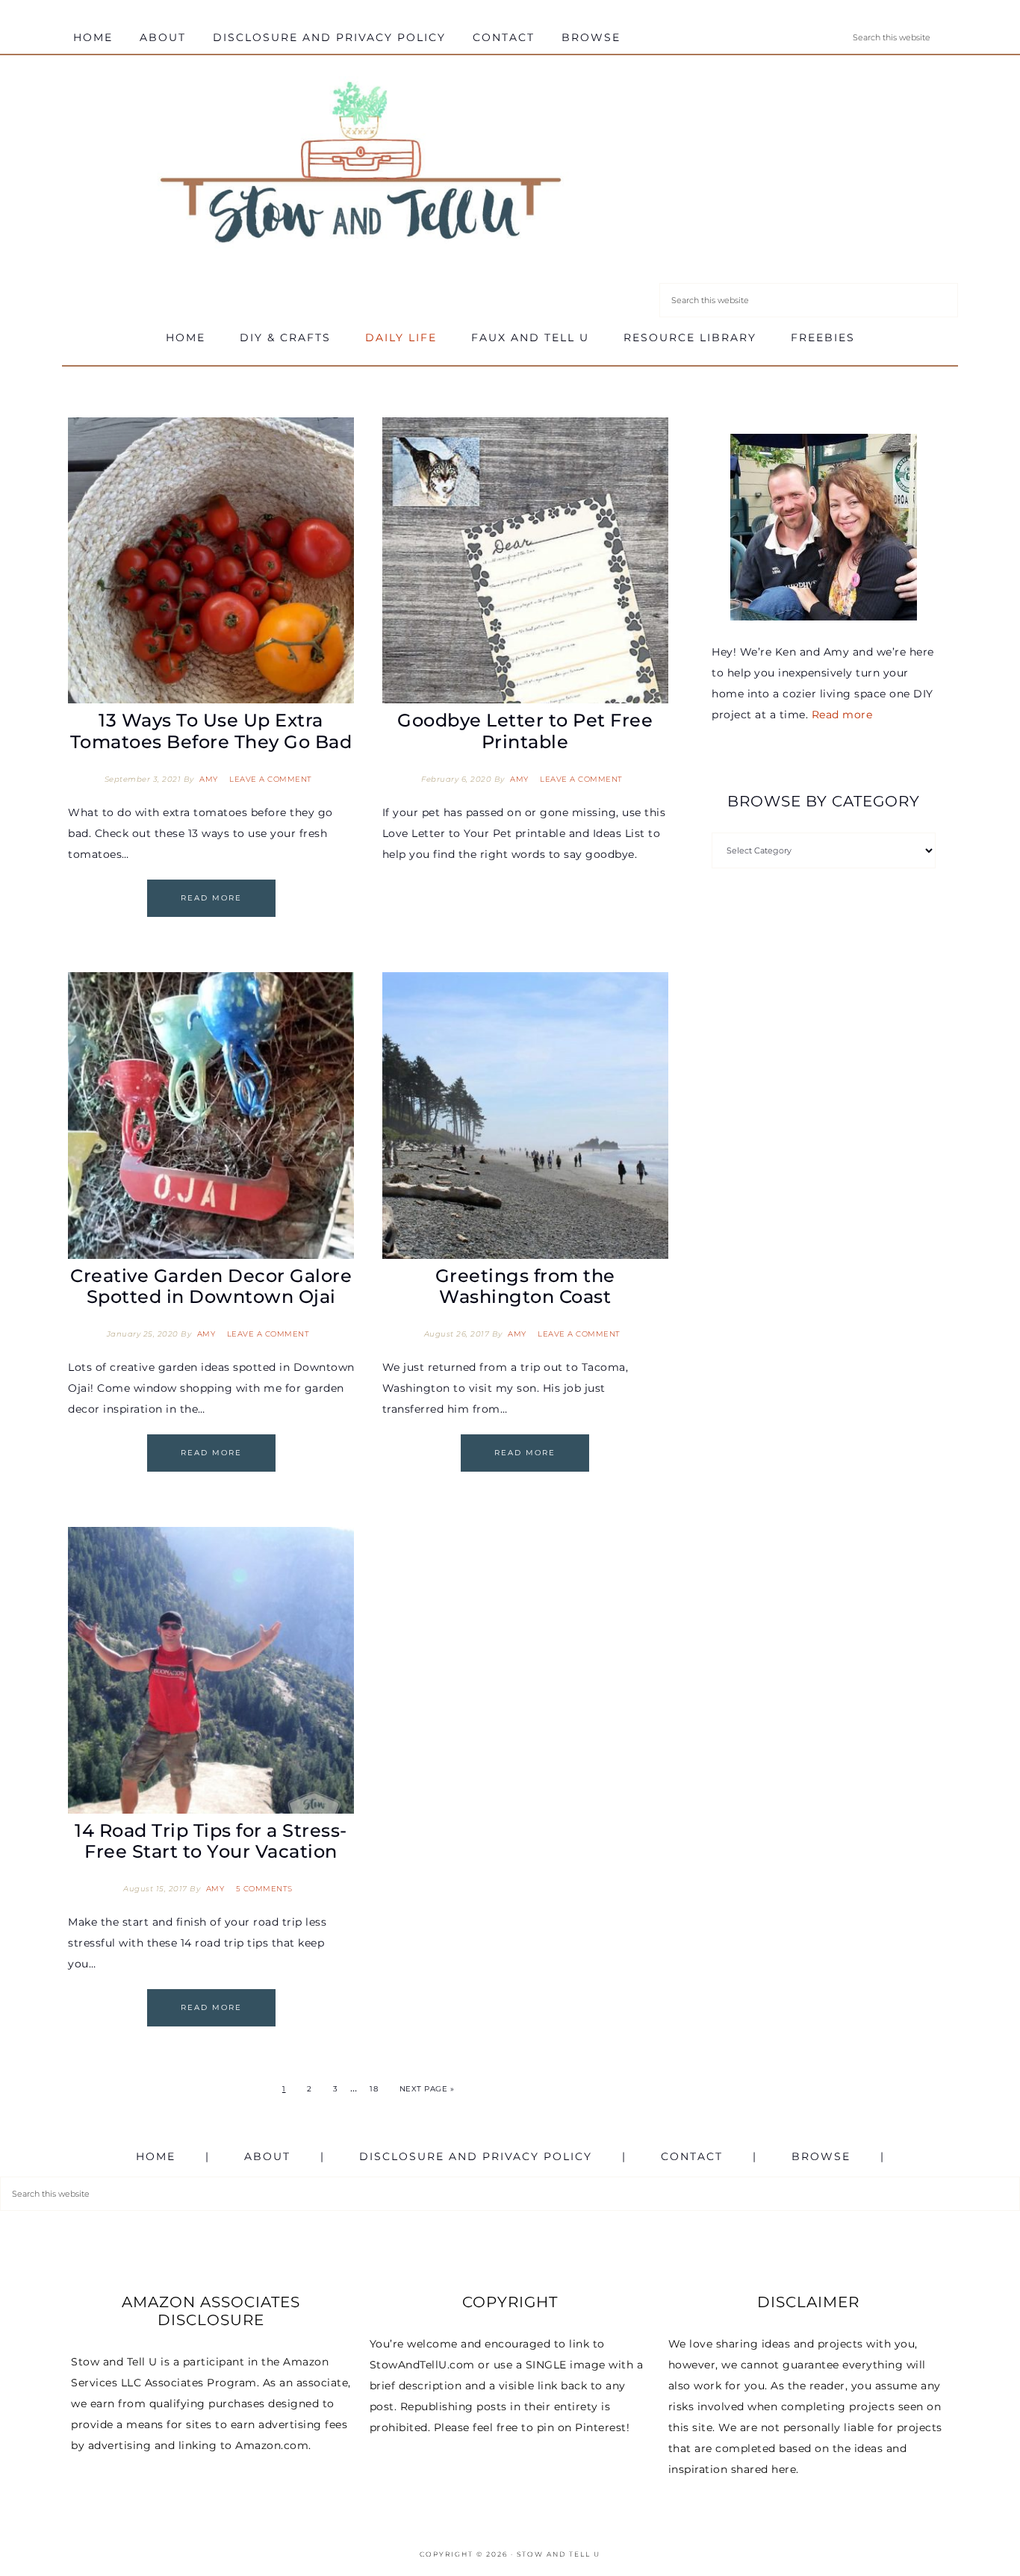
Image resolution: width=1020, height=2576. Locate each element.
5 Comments (264, 1889)
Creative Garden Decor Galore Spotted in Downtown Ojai (211, 1287)
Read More (211, 898)
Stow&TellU (361, 166)
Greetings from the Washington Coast (525, 1287)
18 (374, 2089)
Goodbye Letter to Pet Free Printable (525, 731)
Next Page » (427, 2089)
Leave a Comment (271, 779)
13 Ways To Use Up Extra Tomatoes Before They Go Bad (211, 731)
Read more (842, 715)
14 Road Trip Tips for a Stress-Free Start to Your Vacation (211, 1841)
